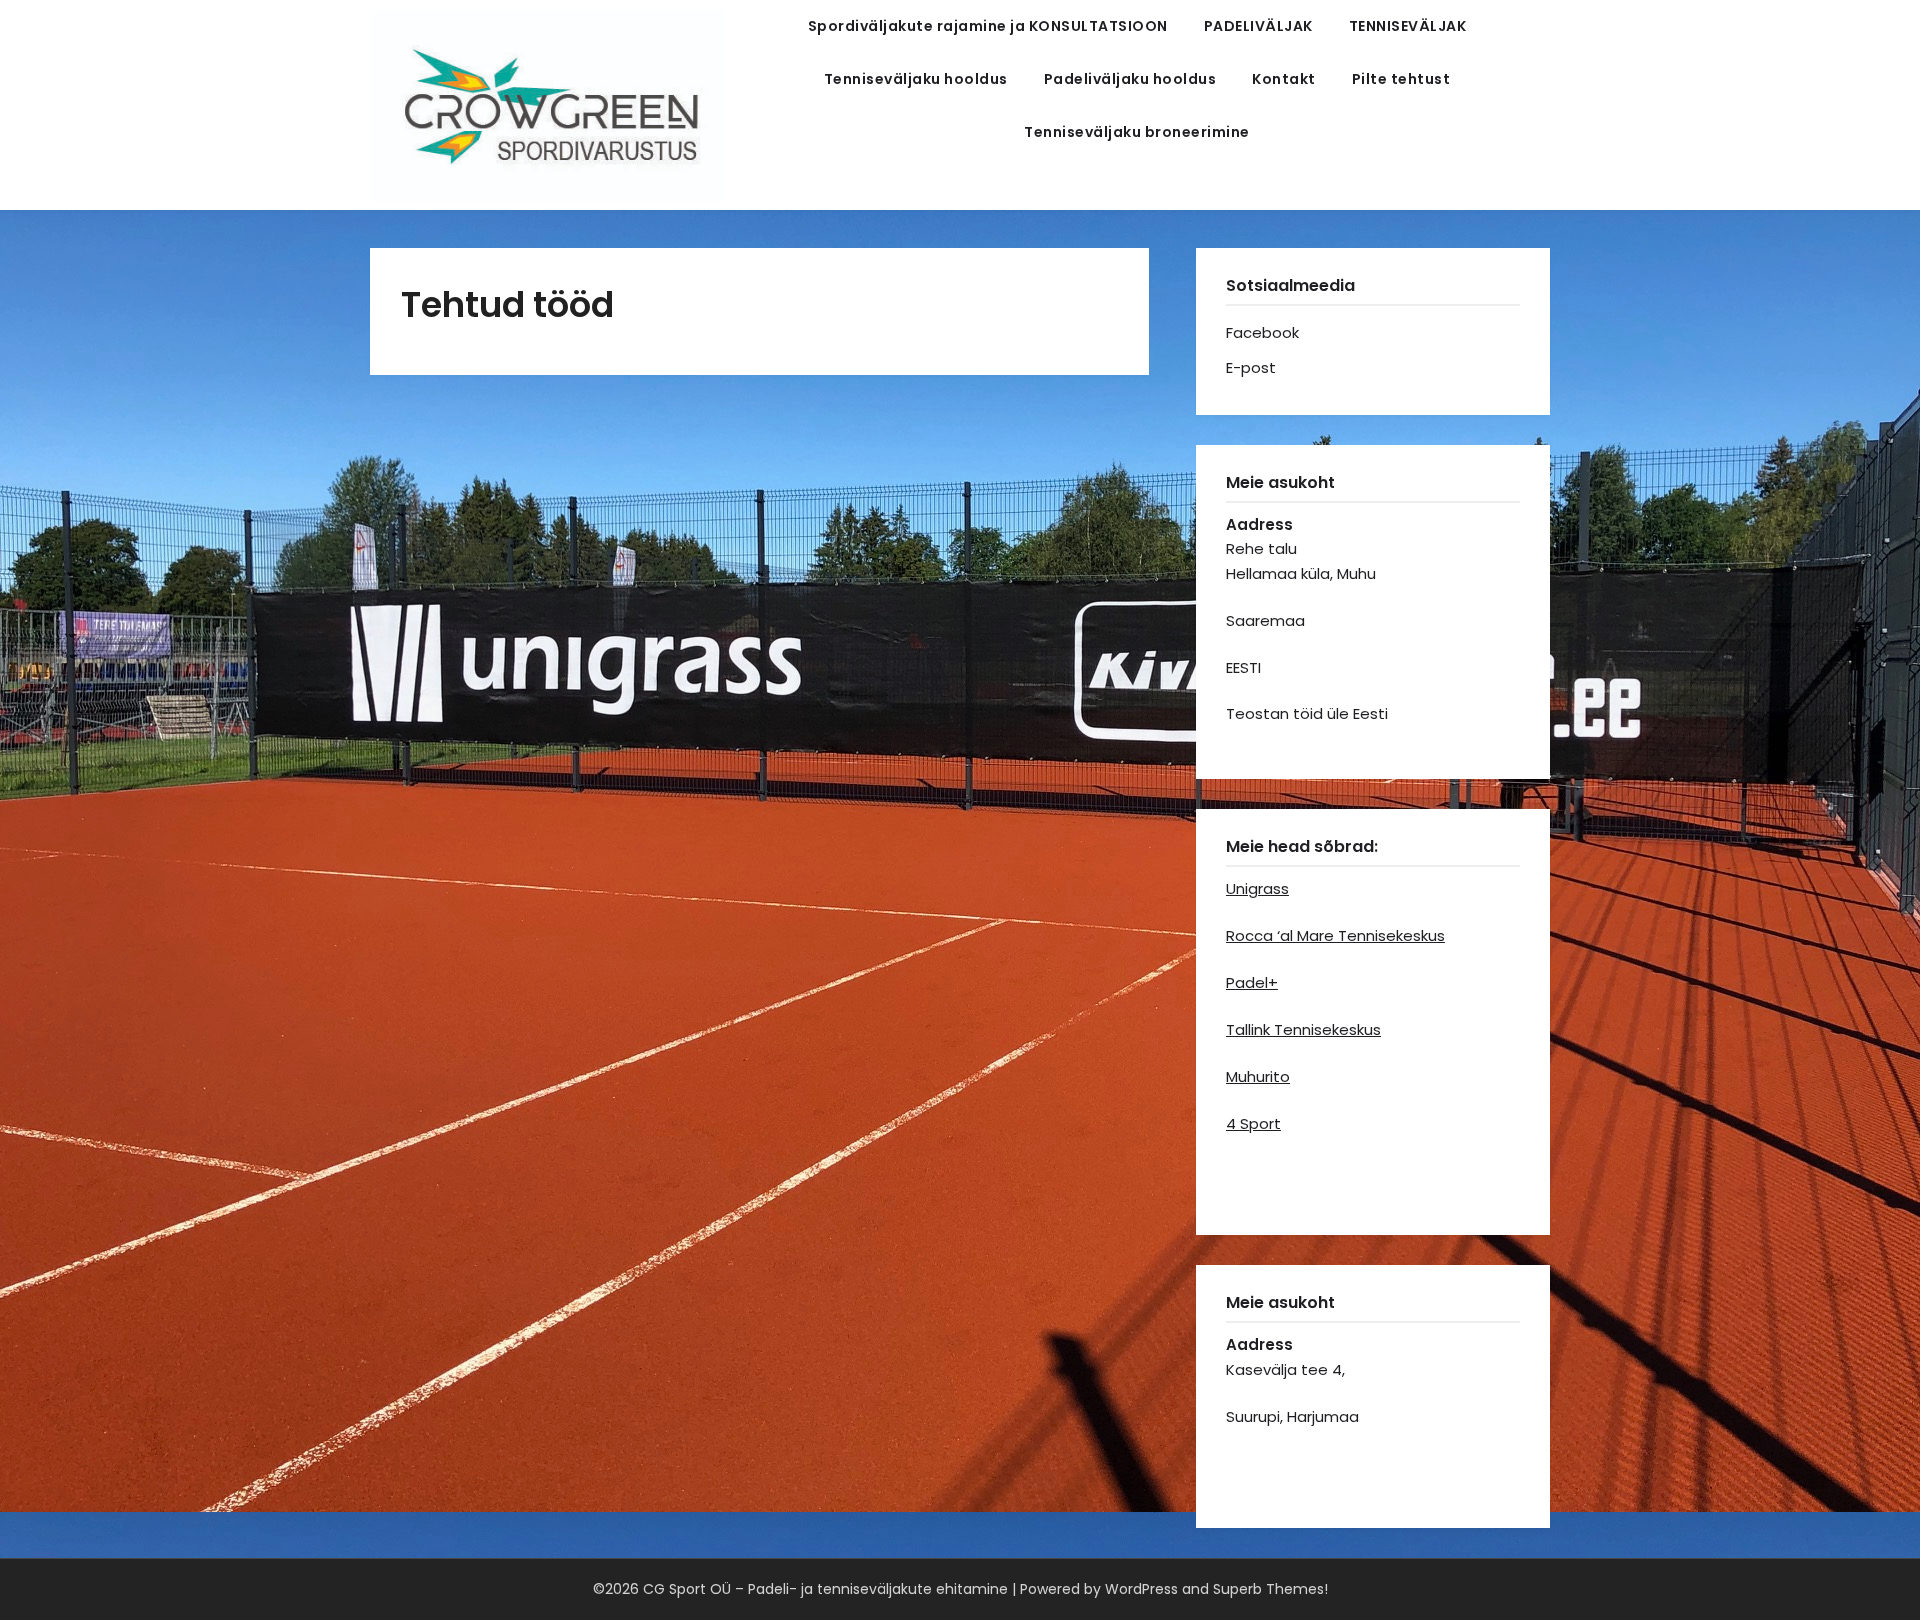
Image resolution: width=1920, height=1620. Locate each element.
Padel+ (1252, 982)
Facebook (1262, 332)
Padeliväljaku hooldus (1130, 79)
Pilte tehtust (1401, 79)
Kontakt (1284, 79)
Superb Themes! (1270, 1589)
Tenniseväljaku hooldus (916, 79)
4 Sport (1253, 1123)
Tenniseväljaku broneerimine (1137, 132)
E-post (1251, 367)
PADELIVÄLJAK (1258, 26)
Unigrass (1257, 888)
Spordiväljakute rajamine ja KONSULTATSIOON (988, 26)
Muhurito (1258, 1076)
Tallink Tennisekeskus (1303, 1029)
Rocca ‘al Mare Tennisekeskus (1335, 935)
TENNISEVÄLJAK (1408, 26)
